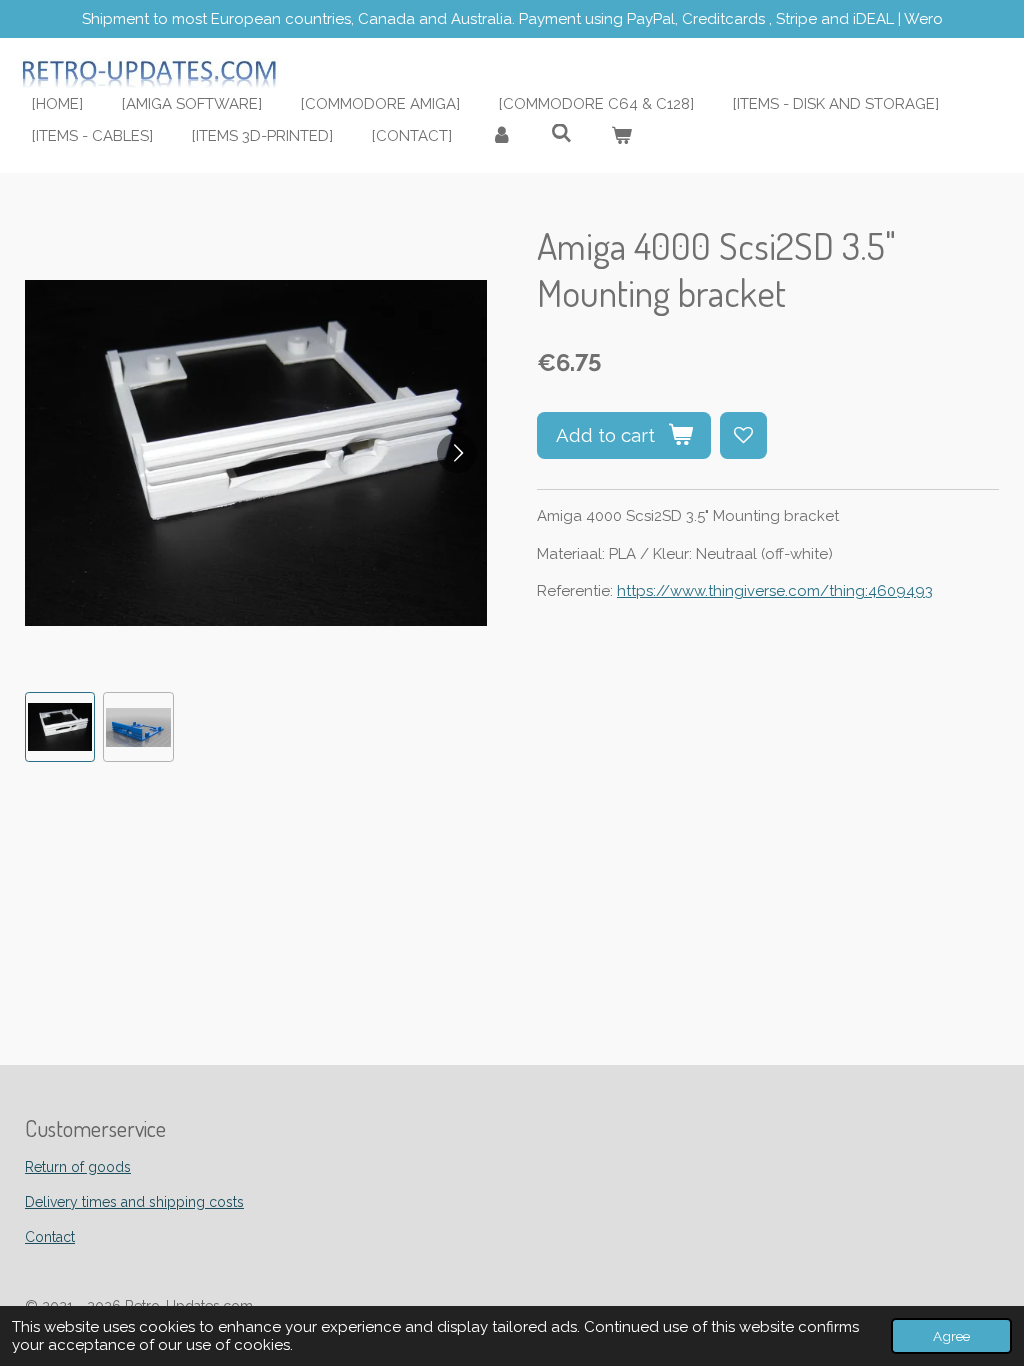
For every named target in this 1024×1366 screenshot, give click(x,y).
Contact (50, 1237)
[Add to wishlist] (743, 435)
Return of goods (78, 1167)
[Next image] (457, 453)
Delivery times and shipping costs (134, 1202)
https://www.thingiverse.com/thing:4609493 (775, 591)
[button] (60, 727)
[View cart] (621, 136)
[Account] (501, 136)
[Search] (561, 134)
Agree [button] (951, 1336)
